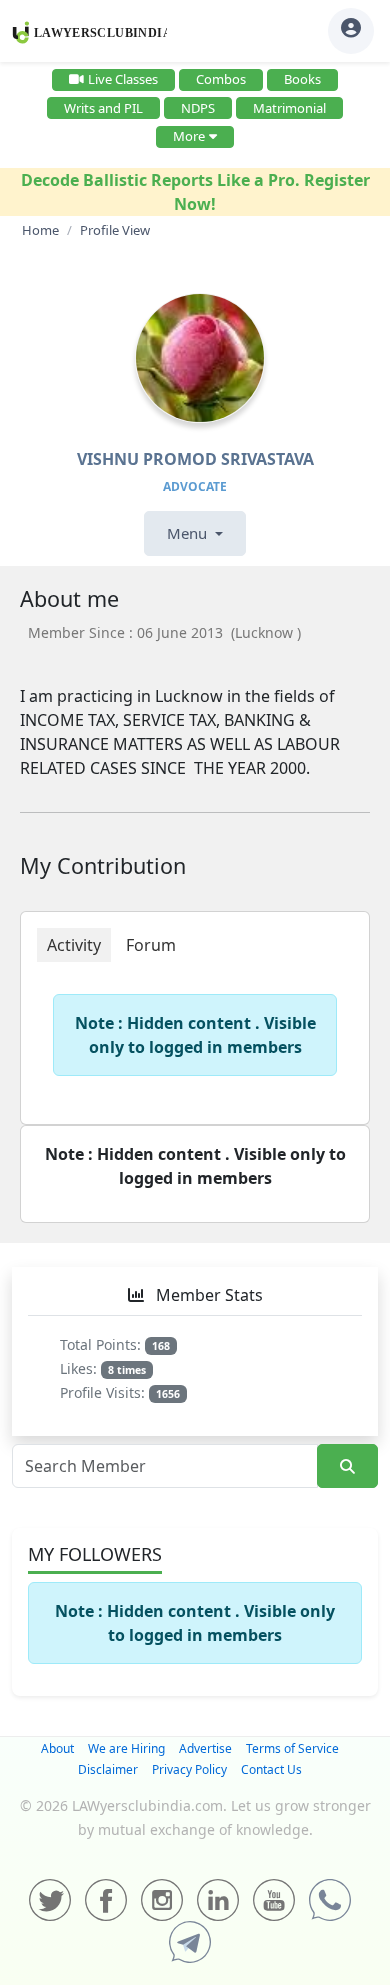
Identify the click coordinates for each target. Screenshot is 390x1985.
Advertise (205, 1748)
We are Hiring (126, 1748)
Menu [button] (189, 533)
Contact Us (271, 1769)
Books (302, 79)
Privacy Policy (189, 1769)
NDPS (198, 108)
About (57, 1748)
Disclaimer (108, 1769)
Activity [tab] (74, 945)
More (189, 136)
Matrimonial (289, 108)
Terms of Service (292, 1748)
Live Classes (123, 79)
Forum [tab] (151, 945)
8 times (127, 1370)
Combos (221, 79)
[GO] (347, 1466)
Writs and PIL (103, 108)
